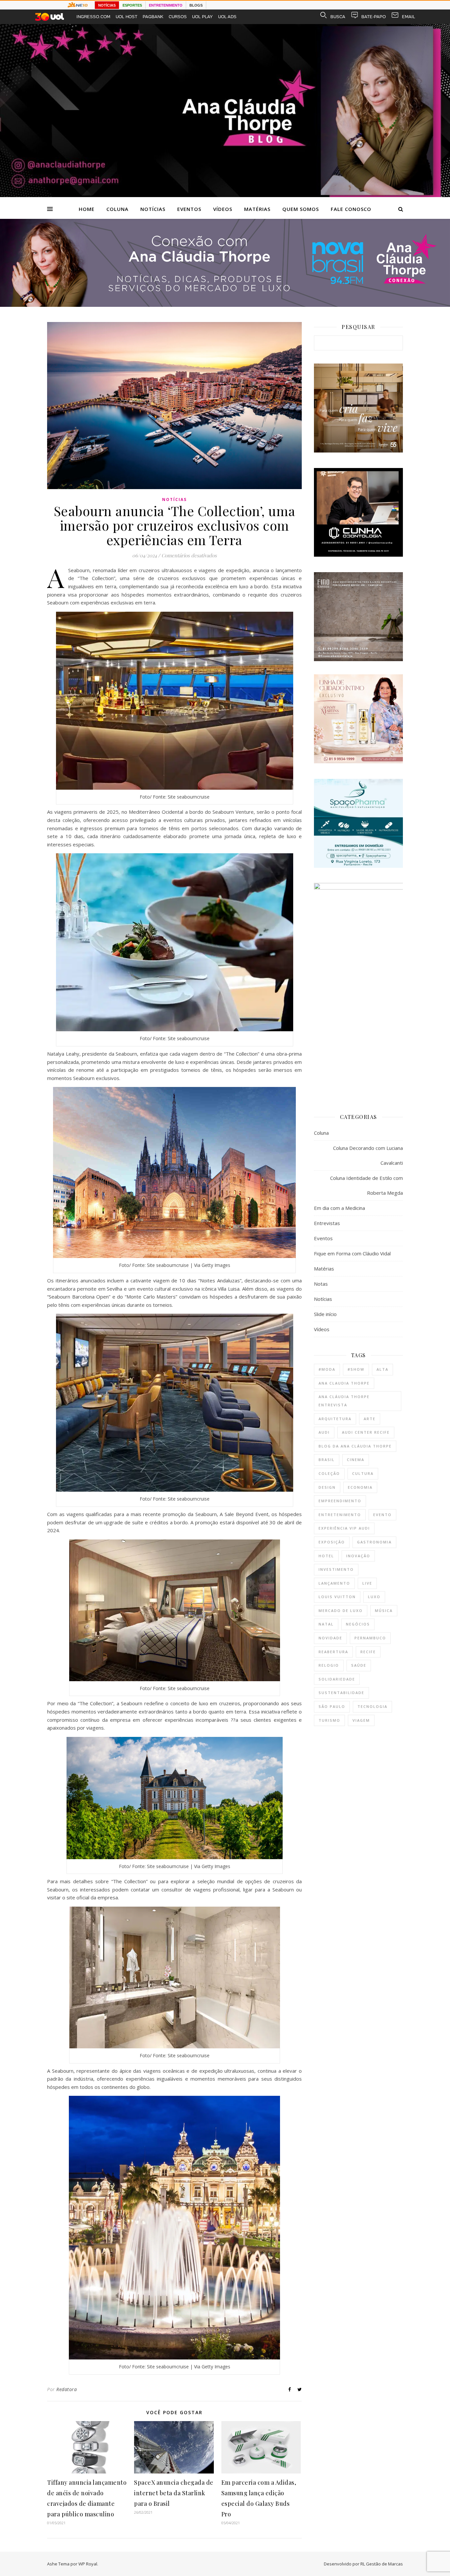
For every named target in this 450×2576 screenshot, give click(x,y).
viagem (361, 1720)
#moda (327, 1369)
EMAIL (408, 17)
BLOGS (196, 5)
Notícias (153, 209)
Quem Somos (301, 209)
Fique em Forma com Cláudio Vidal (352, 1253)
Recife (368, 1652)
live (367, 1583)
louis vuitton (337, 1597)
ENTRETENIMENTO (166, 5)
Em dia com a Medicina (339, 1208)
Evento (382, 1515)
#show (356, 1369)
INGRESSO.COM (93, 17)
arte (370, 1419)
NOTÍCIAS (107, 5)
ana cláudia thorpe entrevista (344, 1401)
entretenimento (340, 1515)
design (327, 1487)
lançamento (334, 1583)
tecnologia (372, 1706)
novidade (330, 1638)
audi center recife (366, 1432)
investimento (336, 1569)
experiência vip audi (344, 1528)
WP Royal (88, 2564)
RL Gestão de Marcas (382, 2564)
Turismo (329, 1720)
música (384, 1610)
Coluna (117, 209)
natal (326, 1624)
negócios (358, 1624)
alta (382, 1369)
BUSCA (338, 17)
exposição (332, 1542)
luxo (374, 1597)
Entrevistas (327, 1223)
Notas (321, 1284)
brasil (327, 1460)
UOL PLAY (202, 17)
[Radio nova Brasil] (225, 305)
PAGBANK (153, 17)
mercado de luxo (341, 1610)
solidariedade (337, 1679)
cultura (363, 1473)
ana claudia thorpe (344, 1383)
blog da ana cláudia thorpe (355, 1446)
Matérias (257, 209)
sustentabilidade (341, 1693)
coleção (329, 1473)
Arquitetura (335, 1419)
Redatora (67, 2389)
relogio (329, 1665)
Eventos (189, 209)
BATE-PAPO (374, 17)
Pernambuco (370, 1638)
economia (360, 1487)
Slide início (325, 1314)
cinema (356, 1460)
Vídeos (223, 209)
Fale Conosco (351, 209)
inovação (358, 1556)
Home (87, 209)
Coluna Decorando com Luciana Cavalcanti (368, 1155)
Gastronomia (374, 1542)
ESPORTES (132, 5)
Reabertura (333, 1652)
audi (324, 1432)
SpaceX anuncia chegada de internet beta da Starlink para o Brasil (174, 2493)
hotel (326, 1556)
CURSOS (178, 17)
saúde (359, 1665)
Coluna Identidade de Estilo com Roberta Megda (366, 1185)
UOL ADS (227, 17)
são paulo (332, 1706)
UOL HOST (127, 17)
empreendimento (340, 1501)
